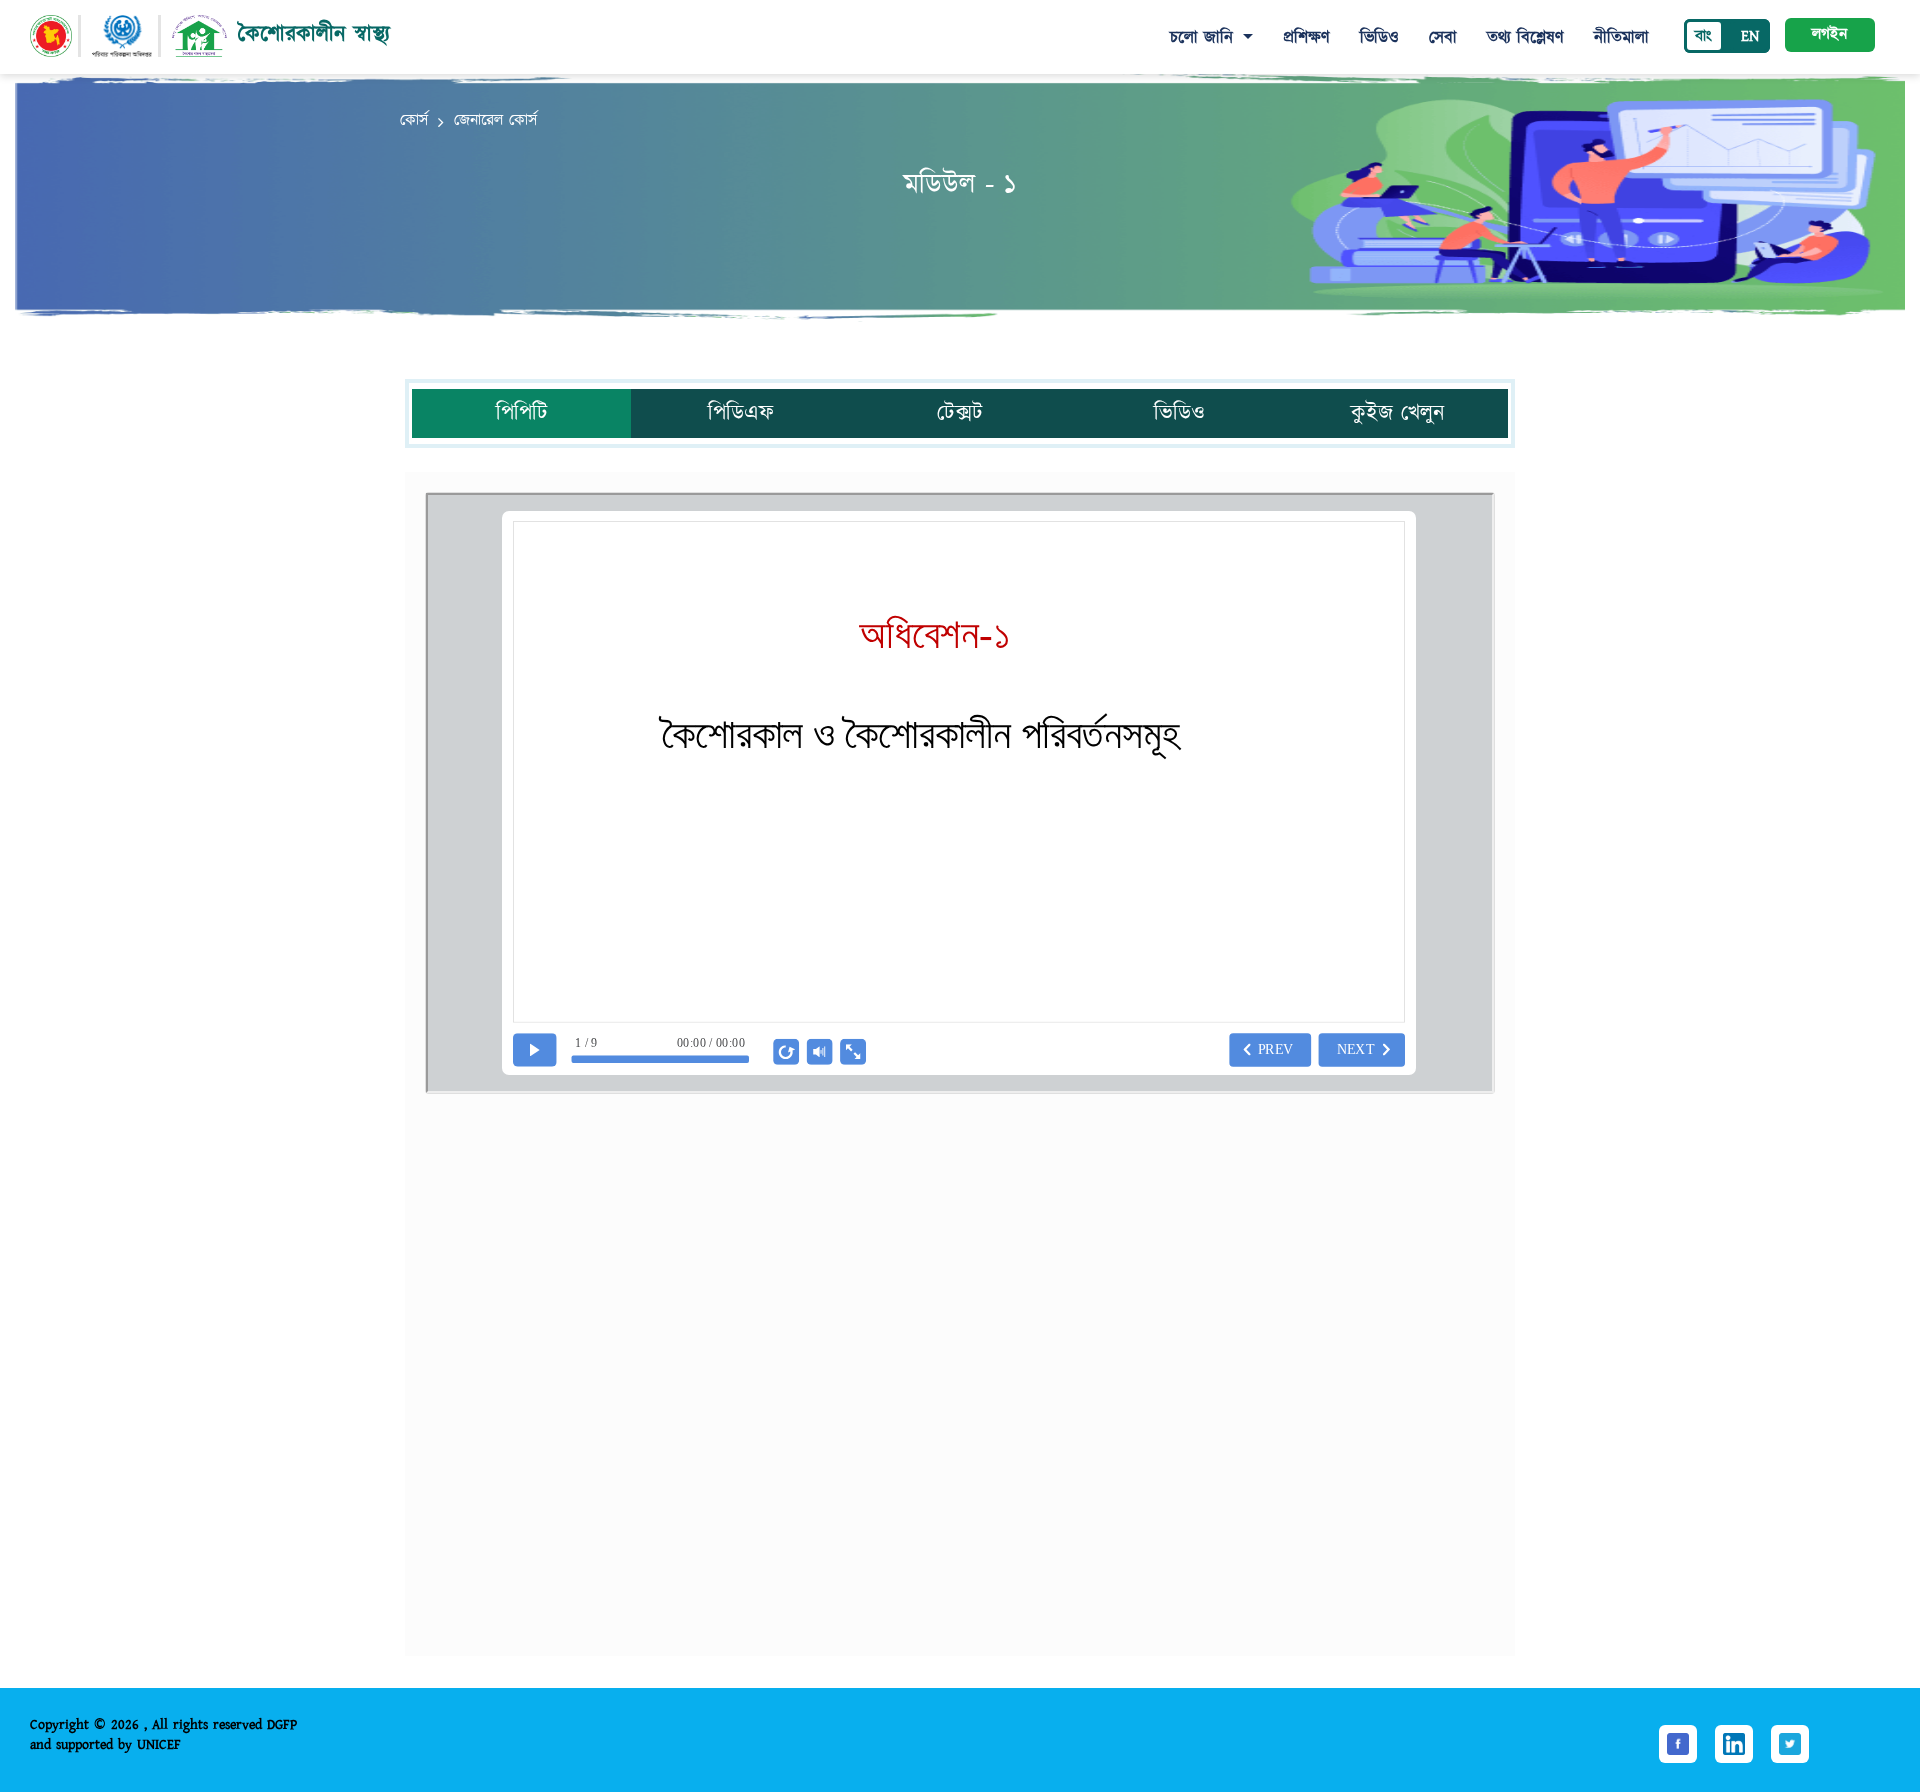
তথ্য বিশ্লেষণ (1525, 38)
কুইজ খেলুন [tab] (1398, 413)
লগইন (1829, 34)
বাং (1703, 36)
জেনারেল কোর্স (495, 120)
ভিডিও (1379, 38)
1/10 (838, 1605)
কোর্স (414, 120)
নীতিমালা (1621, 38)
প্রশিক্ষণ (1306, 38)
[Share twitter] (1790, 1743)
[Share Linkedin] (1734, 1743)
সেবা (1443, 38)
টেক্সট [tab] (960, 413)
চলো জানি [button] (1204, 38)
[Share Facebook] (1678, 1743)
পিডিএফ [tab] (741, 413)
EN (1750, 36)
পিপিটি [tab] (522, 413)
